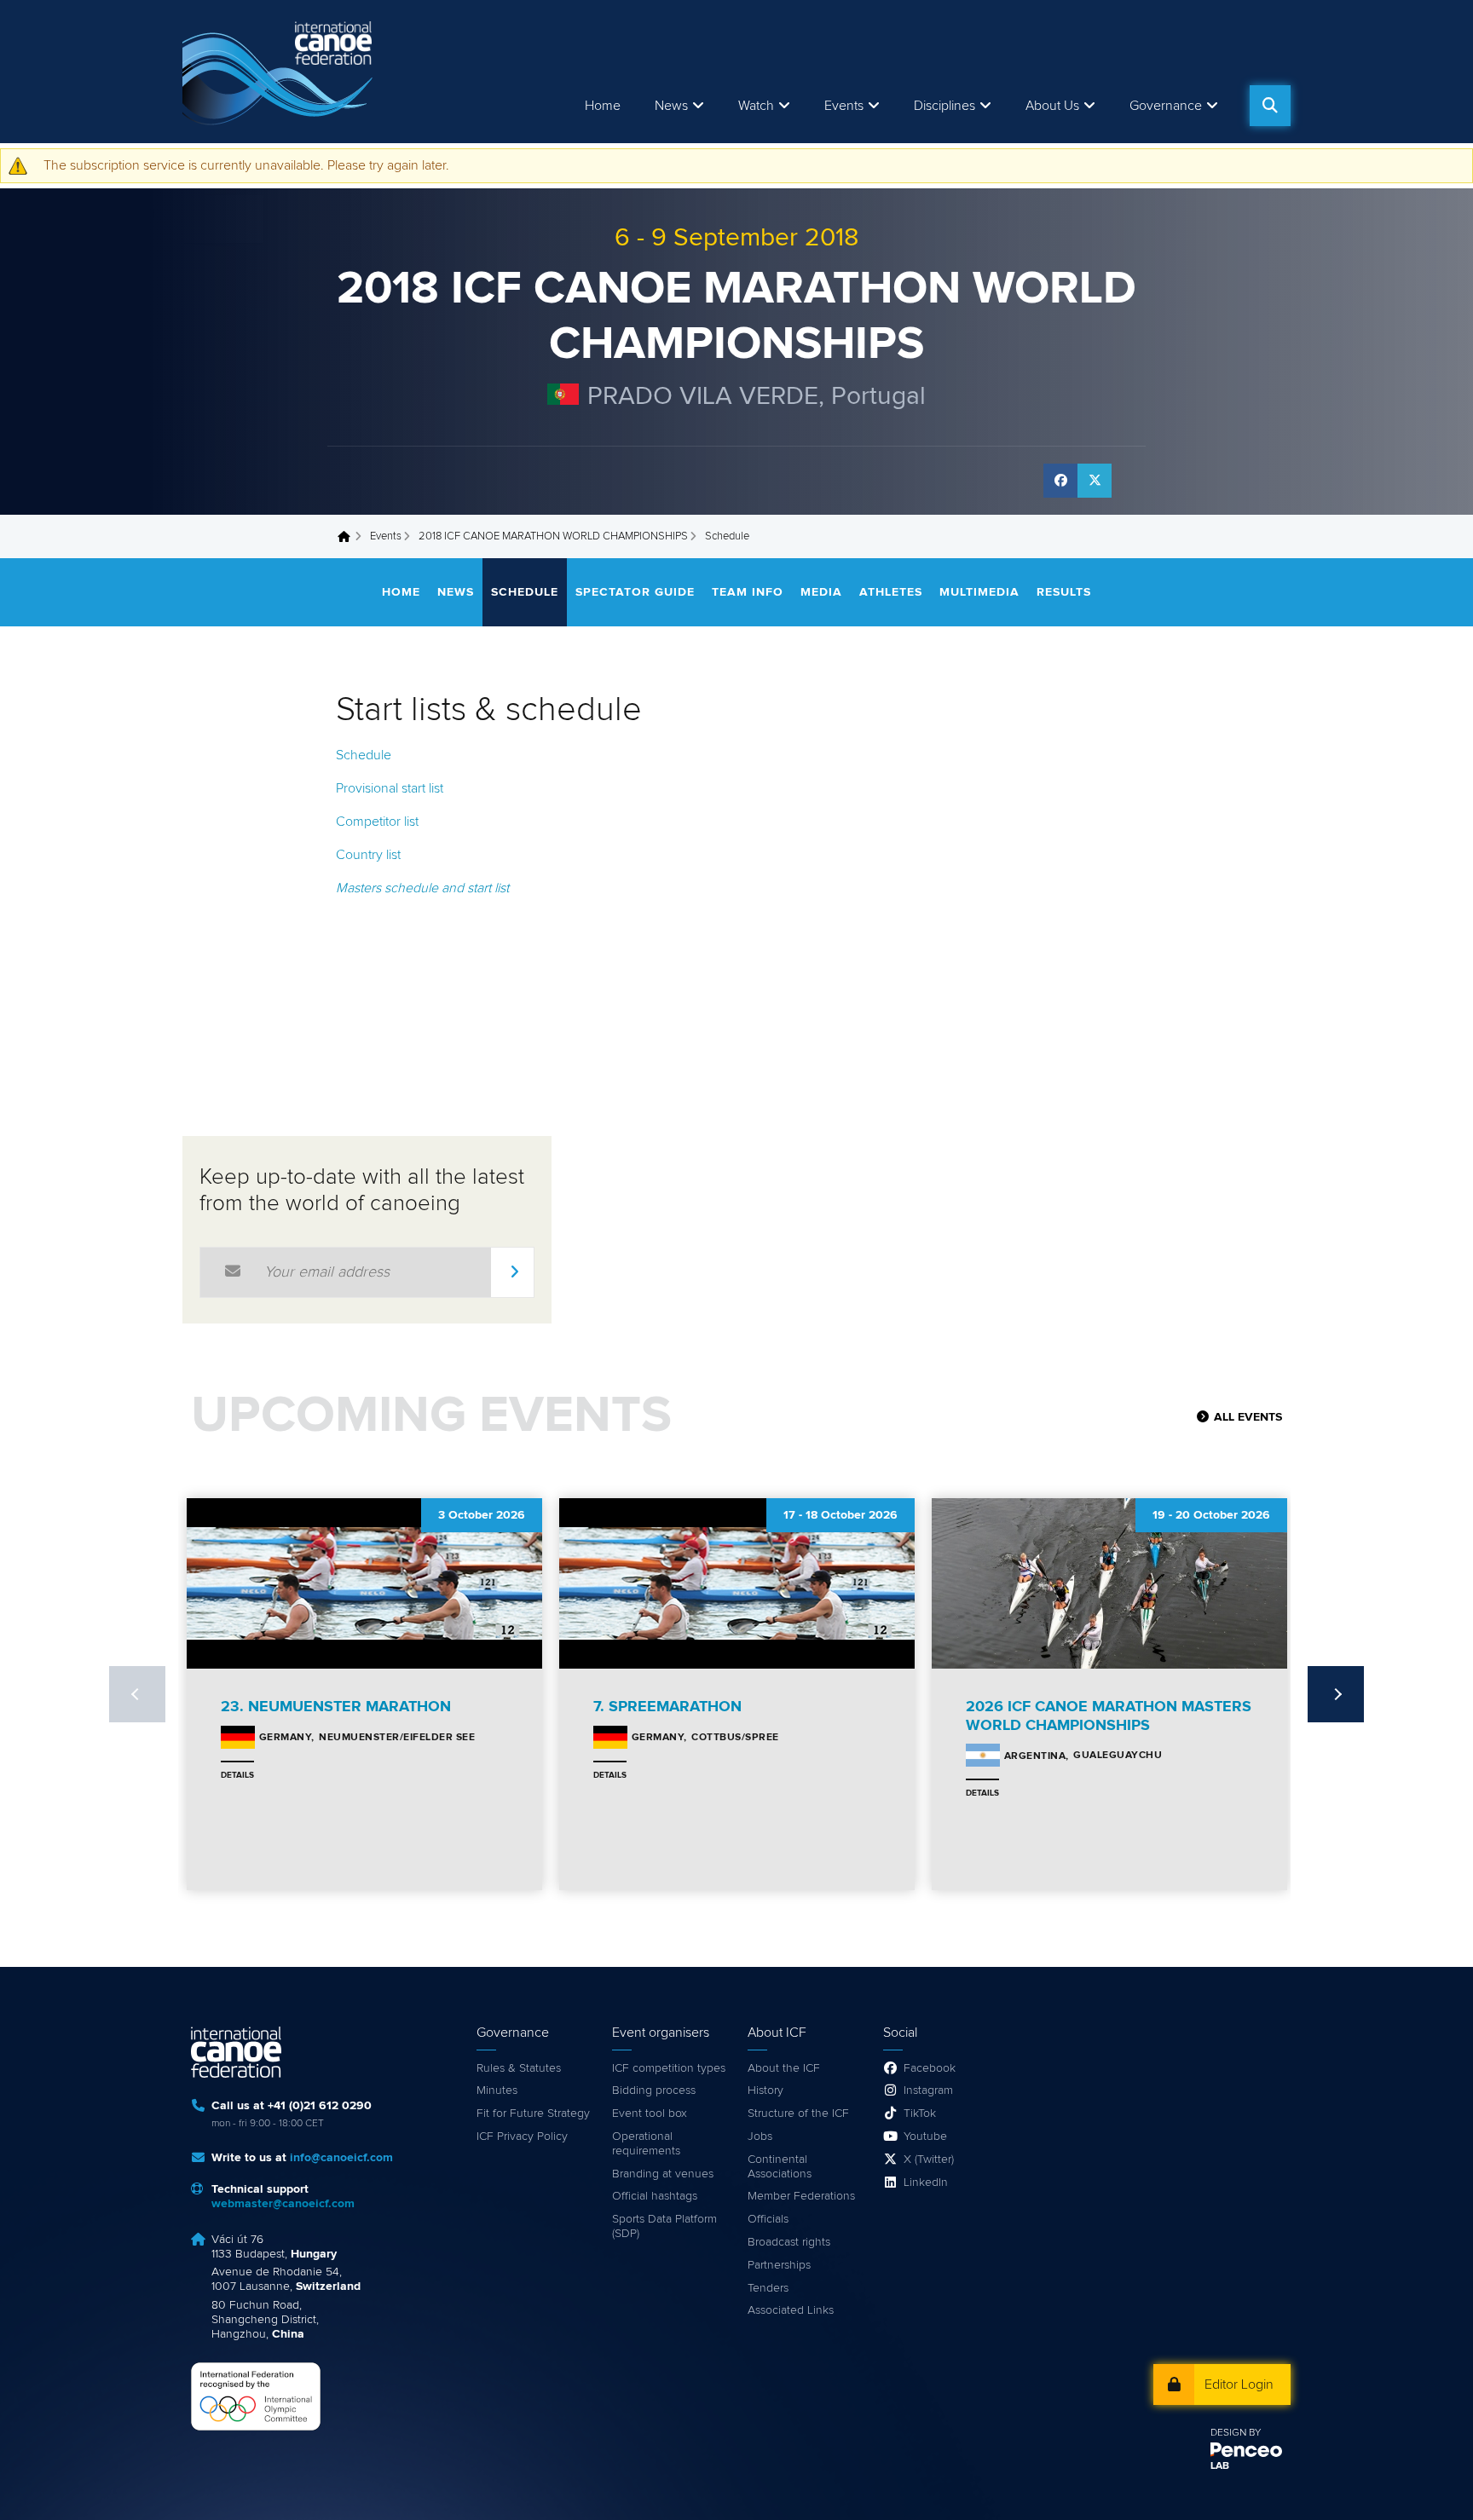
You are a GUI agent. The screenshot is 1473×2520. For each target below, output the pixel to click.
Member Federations (801, 2196)
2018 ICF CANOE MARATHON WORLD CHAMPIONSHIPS (553, 536)
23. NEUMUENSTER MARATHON (336, 1707)
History (765, 2090)
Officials (768, 2219)
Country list (368, 855)
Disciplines (944, 106)
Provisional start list (390, 788)
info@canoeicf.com (341, 2158)
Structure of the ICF (798, 2113)
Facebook (930, 2068)
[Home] (280, 72)
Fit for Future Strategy (533, 2113)
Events (386, 536)
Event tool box (650, 2113)
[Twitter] (1095, 481)
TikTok (920, 2113)
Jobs (760, 2137)
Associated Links (791, 2310)
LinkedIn (926, 2183)
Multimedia (979, 592)
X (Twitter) (929, 2160)
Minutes (497, 2090)
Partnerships (779, 2265)
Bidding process (654, 2090)
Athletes (891, 592)
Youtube (925, 2137)
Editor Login (1239, 2384)
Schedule (525, 592)
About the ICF (784, 2068)
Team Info (748, 592)
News (671, 106)
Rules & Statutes (519, 2068)
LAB (1220, 2466)
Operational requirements (646, 2144)
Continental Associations (780, 2167)
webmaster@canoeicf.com (283, 2204)
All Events (1248, 1417)
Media (821, 592)
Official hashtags (655, 2196)
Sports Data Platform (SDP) (664, 2226)
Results (1064, 592)
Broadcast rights (789, 2242)
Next (1336, 1694)
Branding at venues (663, 2174)
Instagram (928, 2090)
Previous (137, 1694)
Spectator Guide (635, 592)
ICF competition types (669, 2068)
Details (237, 1775)
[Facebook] (1060, 481)
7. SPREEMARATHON (667, 1707)
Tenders (768, 2288)
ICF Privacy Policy (522, 2137)
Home (603, 106)
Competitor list (377, 822)
